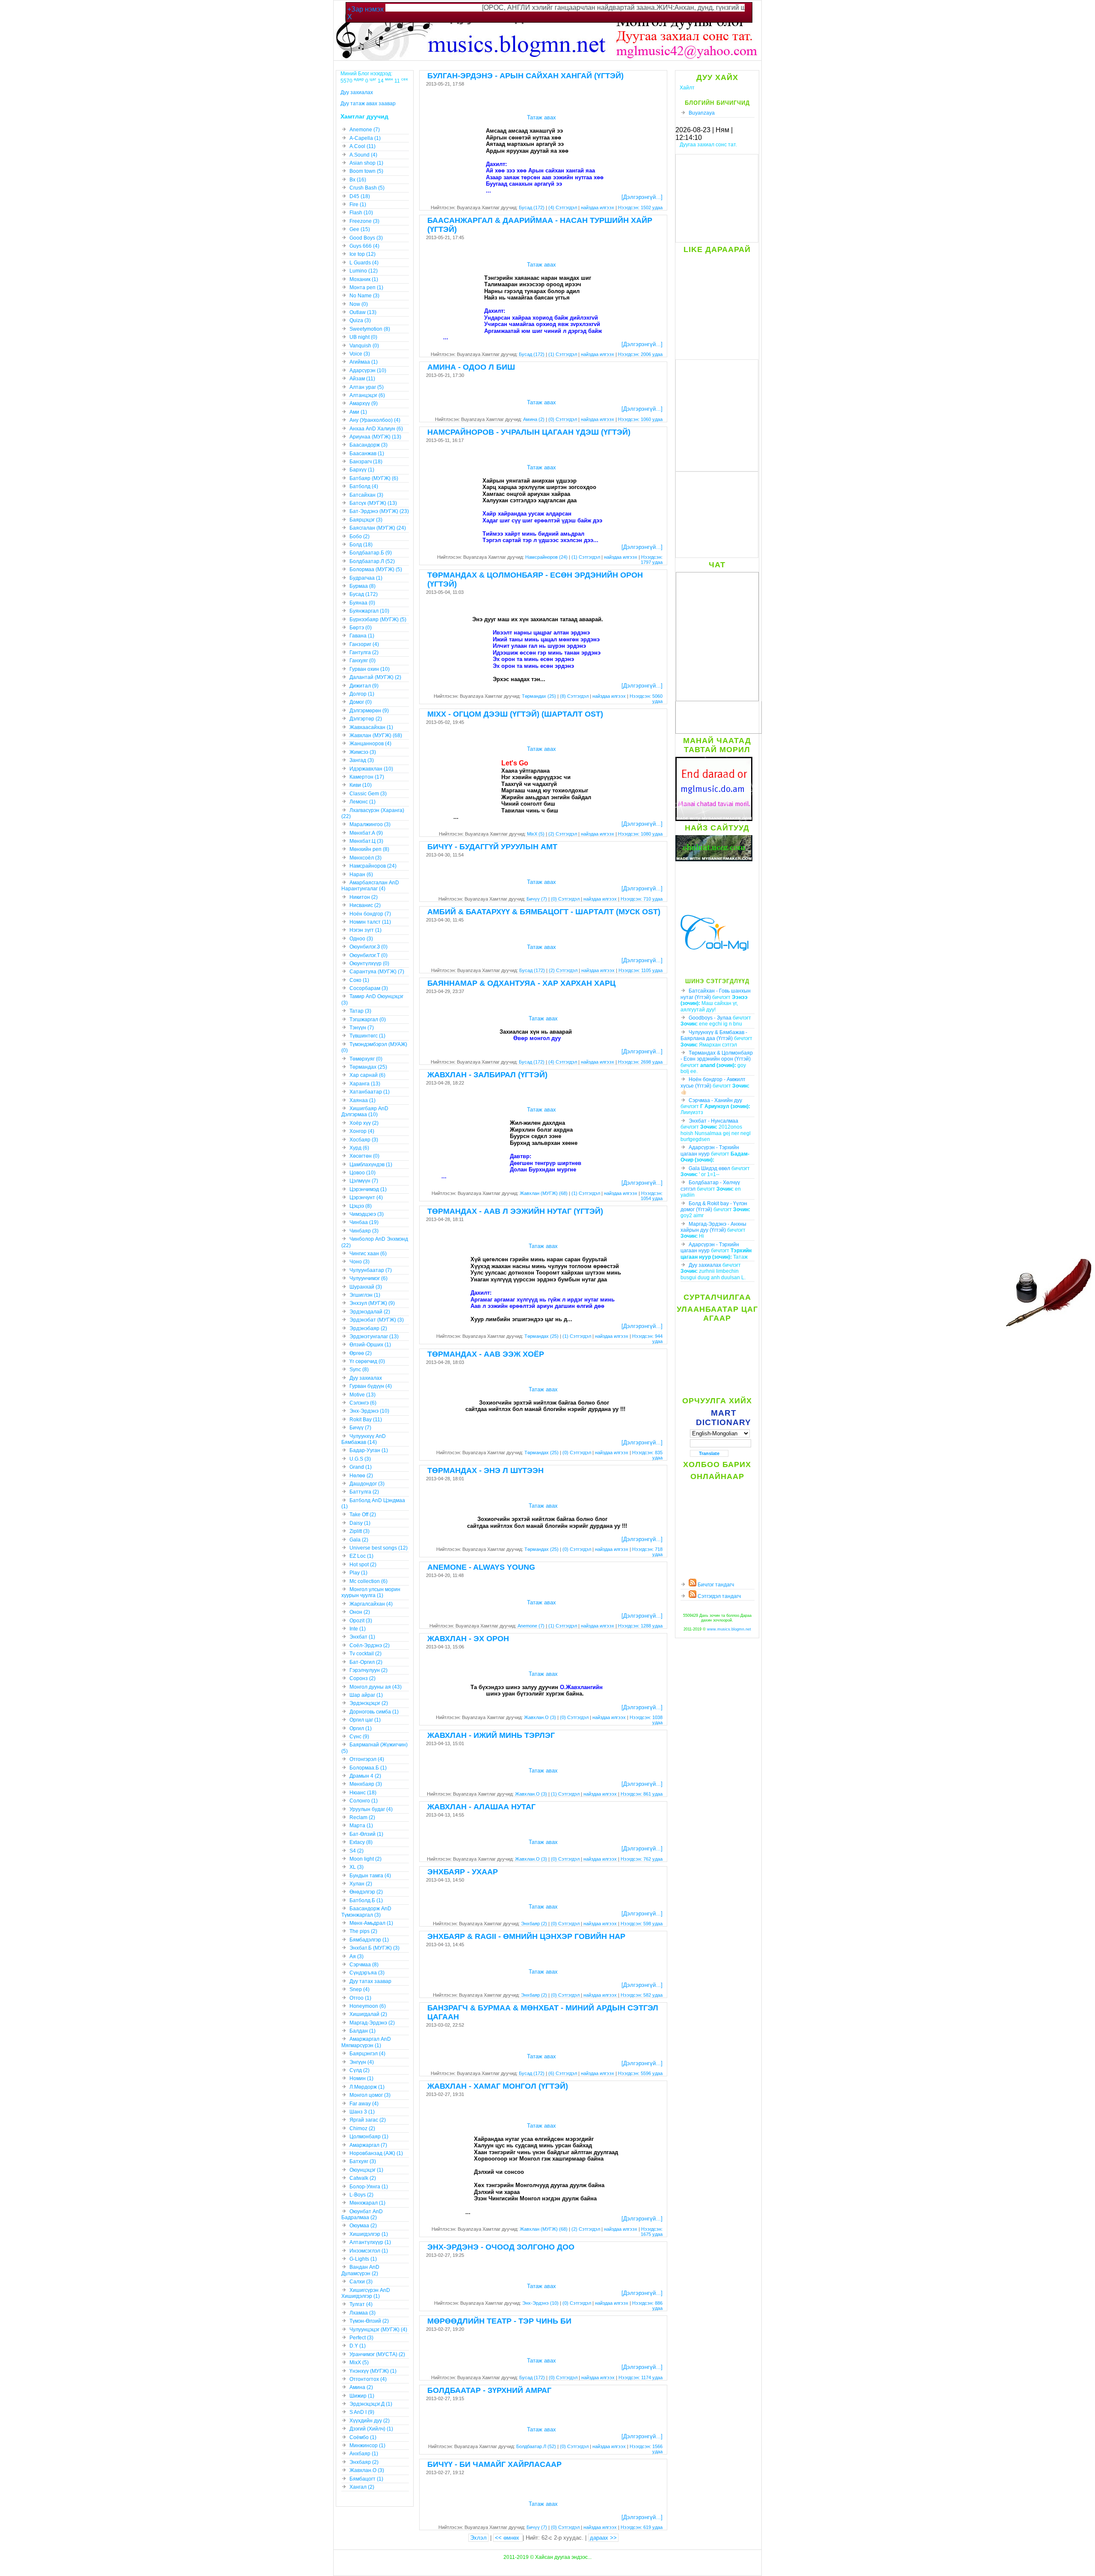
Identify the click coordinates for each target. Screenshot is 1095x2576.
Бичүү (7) (537, 899)
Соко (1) (359, 980)
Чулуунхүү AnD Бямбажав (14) (364, 1439)
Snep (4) (360, 1989)
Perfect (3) (361, 2338)
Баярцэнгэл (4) (367, 2054)
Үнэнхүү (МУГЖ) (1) (373, 2371)
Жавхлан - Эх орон (468, 1639)
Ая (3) (357, 1956)
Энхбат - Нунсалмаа (713, 1121)
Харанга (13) (365, 1084)
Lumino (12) (364, 271)
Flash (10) (361, 213)
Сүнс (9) (359, 1737)
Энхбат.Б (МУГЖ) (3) (374, 1948)
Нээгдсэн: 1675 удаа (652, 2232)
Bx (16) (358, 180)
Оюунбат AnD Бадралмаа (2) (362, 2214)
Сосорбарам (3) (369, 988)
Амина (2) (534, 419)
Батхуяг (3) (363, 2161)
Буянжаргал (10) (369, 611)
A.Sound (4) (363, 155)
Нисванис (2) (365, 905)
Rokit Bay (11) (366, 1420)
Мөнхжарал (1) (367, 2203)
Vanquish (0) (364, 346)
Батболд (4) (364, 486)
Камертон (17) (367, 777)
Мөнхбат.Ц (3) (366, 841)
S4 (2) (357, 1851)
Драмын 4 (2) (365, 1776)
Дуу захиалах (705, 1265)
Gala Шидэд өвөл (710, 1168)
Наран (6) (361, 874)
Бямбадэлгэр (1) (369, 1940)
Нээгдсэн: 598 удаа (642, 1924)
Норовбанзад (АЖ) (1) (376, 2153)
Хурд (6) (359, 1148)
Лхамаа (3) (363, 2313)
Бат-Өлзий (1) (366, 1834)
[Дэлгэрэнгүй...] (642, 197)
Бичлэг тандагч (715, 1585)
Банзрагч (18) (366, 462)
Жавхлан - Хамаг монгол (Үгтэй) (498, 2086)
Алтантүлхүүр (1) (370, 2242)
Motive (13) (363, 1395)
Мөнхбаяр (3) (366, 1784)
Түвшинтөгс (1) (367, 1036)
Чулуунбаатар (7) (371, 1270)
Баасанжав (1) (367, 454)
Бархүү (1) (362, 470)
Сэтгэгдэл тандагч (719, 1596)
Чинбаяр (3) (364, 1231)
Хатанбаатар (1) (370, 1092)
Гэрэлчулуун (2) (368, 1670)
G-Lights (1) (363, 2259)
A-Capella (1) (365, 138)
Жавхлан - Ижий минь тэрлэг (491, 1735)
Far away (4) (364, 2104)
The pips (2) (363, 1931)
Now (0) (359, 304)
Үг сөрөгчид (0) (367, 1361)
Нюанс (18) (363, 1793)
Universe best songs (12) (379, 1548)
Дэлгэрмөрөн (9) (369, 711)
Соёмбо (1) (363, 2437)
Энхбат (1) (362, 1637)
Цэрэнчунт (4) (366, 1198)
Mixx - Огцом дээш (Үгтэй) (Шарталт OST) (515, 714)
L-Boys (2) (361, 2195)
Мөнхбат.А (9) (366, 833)
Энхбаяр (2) (534, 1924)
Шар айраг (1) (366, 1695)
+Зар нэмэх (365, 9)
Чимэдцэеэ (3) (367, 1214)
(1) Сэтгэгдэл (563, 354)
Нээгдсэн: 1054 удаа (652, 1196)
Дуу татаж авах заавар (368, 104)
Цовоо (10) (363, 1173)
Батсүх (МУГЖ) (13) (373, 503)
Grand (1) (361, 1467)
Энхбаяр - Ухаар (463, 1872)
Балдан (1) (363, 2031)
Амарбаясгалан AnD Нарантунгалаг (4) (370, 886)
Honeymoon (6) (368, 2006)
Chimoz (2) (362, 2128)
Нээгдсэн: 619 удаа (642, 2527)
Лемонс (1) (363, 802)
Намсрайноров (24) (546, 557)
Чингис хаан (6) (368, 1254)
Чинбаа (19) (364, 1222)
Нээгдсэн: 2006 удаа (640, 354)
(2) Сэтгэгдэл (563, 834)
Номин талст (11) (370, 922)
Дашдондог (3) (367, 1484)
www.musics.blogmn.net (729, 1629)
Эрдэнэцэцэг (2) (369, 1703)
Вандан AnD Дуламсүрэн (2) (360, 2270)
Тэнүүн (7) (362, 1028)
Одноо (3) (361, 939)
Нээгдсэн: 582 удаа (642, 1995)
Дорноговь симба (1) (374, 1712)
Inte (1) (358, 1629)
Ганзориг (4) (364, 644)
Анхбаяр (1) (364, 2454)
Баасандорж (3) (368, 445)
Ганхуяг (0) (363, 661)
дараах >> (603, 2538)
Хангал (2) (362, 2487)
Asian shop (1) (366, 163)
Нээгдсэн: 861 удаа (642, 1794)
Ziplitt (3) (360, 1531)
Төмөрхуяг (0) (366, 1059)
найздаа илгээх (598, 208)
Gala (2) (359, 1540)
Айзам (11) (362, 379)
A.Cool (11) (363, 146)
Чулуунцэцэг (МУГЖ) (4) (378, 2330)
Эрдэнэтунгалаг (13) (374, 1337)
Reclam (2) (362, 1817)
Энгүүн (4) (362, 2062)
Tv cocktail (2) (365, 1654)
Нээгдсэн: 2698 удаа (640, 1062)
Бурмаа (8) (363, 586)
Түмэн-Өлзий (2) (369, 2321)
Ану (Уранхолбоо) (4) (375, 420)
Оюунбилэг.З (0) (368, 947)
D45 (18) (360, 196)
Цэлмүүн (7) (364, 1181)
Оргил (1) (361, 1728)
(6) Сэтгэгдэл (563, 2073)
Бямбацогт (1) (366, 2479)
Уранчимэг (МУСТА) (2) (377, 2354)
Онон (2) (360, 1612)
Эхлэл (478, 2538)
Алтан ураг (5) (367, 387)
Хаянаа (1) (363, 1100)
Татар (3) (360, 1011)
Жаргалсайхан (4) (371, 1604)
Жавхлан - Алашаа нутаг (481, 1807)
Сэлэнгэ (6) (363, 1403)
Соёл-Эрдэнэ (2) (370, 1645)
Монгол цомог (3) (370, 2095)
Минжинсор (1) (367, 2446)
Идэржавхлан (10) (371, 769)
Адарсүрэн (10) (368, 371)
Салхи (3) (361, 2282)
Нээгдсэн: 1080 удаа (640, 834)
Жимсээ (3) (363, 752)
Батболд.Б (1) (366, 1900)
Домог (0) (361, 702)
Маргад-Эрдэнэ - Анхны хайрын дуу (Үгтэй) (713, 1227)
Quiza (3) (360, 320)
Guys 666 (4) (364, 246)
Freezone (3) (364, 221)
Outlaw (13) (363, 312)
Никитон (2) (364, 897)
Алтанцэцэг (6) (367, 395)
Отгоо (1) (360, 1998)
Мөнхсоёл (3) (365, 858)
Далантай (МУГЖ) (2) (375, 677)
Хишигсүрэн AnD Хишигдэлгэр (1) (366, 2293)
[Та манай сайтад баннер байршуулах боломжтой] (714, 973)
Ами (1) (358, 412)
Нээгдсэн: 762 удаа (642, 1859)
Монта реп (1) (366, 288)
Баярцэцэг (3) (366, 520)
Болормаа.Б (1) (368, 1768)
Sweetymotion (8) (370, 329)
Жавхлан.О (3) (540, 1717)
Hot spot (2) (363, 1565)
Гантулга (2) (364, 652)
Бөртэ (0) (361, 628)
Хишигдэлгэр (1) (369, 2234)
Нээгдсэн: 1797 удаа (652, 560)
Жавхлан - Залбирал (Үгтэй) (487, 1075)
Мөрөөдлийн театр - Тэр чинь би (499, 2321)
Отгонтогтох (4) (368, 2379)
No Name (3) (364, 296)
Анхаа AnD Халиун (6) (376, 429)
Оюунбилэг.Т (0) (368, 955)
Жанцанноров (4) (370, 744)
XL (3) (357, 1867)
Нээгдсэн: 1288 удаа (640, 1626)
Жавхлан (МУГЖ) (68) (544, 1193)
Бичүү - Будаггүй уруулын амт (492, 847)
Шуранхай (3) (366, 1287)
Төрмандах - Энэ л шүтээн (485, 1470)
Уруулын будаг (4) (371, 1809)
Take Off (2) (363, 1515)
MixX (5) (536, 834)
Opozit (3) (361, 1621)
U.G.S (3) (360, 1459)
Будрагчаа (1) (366, 578)
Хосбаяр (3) (364, 1140)
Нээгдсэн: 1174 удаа (641, 2377)
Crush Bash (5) (367, 188)
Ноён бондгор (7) (370, 914)
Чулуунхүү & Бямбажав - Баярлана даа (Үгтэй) (714, 1035)
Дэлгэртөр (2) (366, 719)
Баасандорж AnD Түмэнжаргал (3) (366, 1912)
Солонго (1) (364, 1801)
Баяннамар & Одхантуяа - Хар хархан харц (521, 983)
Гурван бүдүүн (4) (371, 1386)
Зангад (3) (362, 760)
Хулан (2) (361, 1884)
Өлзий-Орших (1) (370, 1345)
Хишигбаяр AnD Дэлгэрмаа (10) (365, 1112)
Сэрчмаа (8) (364, 1965)
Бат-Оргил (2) (366, 1662)
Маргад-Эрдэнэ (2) (372, 2023)
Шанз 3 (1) (362, 2112)
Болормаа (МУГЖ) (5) (376, 569)
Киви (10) (361, 785)
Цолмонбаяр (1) (369, 2137)
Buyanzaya (702, 113)
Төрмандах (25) (539, 696)
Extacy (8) (361, 1842)
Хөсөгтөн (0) (364, 1156)
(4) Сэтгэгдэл (563, 208)
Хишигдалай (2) (368, 2014)
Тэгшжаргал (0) (368, 1020)
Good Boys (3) (366, 238)
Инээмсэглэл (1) (369, 2251)
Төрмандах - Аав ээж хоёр (486, 1354)
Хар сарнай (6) (367, 1075)
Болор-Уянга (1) (369, 2187)
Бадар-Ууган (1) (369, 1450)
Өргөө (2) (361, 1353)
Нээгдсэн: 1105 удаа (641, 970)
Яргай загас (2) (368, 2120)
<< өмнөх (508, 2538)
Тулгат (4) (361, 2304)
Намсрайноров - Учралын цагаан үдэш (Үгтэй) (529, 432)
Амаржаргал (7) (368, 2145)
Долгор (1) (362, 694)
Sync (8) (359, 1370)
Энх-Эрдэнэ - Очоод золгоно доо (501, 2247)
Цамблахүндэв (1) (371, 1165)
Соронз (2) (363, 1678)
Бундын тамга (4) (370, 1876)
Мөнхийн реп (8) (369, 849)
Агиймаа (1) (364, 362)
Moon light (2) (365, 1859)
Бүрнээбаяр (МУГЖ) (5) (378, 620)
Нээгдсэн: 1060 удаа (640, 419)
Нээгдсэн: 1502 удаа (640, 208)
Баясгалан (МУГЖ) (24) (378, 528)
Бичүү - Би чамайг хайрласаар (494, 2464)
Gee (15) (360, 229)
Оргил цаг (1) (365, 1720)
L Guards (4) (364, 263)
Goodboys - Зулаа (710, 1018)
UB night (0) (363, 337)
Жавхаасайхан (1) (371, 727)
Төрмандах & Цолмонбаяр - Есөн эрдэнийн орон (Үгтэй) (717, 1056)
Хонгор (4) (362, 1131)
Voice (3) (360, 354)
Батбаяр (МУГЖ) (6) (374, 478)
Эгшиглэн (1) (365, 1295)
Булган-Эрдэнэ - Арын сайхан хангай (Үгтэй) (525, 76)
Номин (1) (361, 2078)
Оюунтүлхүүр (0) (369, 963)
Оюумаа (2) (363, 2226)
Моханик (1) (364, 279)
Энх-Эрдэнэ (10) (540, 2303)
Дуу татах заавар (370, 1981)
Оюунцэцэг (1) (366, 2170)
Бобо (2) (360, 537)
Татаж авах (542, 117)
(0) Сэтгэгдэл (563, 419)
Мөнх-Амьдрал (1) (371, 1923)
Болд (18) (361, 545)
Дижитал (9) (364, 686)
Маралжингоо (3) (370, 824)
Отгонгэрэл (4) (367, 1759)
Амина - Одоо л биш (471, 367)
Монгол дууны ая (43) (376, 1687)
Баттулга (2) (364, 1492)
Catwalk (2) (363, 2178)
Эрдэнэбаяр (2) (368, 1328)
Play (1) (358, 1573)
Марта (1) (361, 1826)
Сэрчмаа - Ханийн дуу (715, 1100)
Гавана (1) (362, 636)
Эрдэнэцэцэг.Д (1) (371, 2404)
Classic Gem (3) (368, 794)
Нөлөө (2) (361, 1476)
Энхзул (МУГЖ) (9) (372, 1303)
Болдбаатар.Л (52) (536, 2446)
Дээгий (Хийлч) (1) (371, 2429)
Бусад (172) (532, 208)
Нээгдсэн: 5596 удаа (640, 2073)
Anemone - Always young (481, 1567)
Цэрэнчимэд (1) (368, 1189)
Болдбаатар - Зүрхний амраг (489, 2390)
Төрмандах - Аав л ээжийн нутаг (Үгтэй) (515, 1211)
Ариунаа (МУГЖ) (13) (375, 437)
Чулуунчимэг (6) (368, 1278)
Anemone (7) (531, 1626)
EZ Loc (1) (361, 1556)
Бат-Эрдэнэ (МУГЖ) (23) (379, 511)
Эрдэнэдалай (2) (370, 1312)
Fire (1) (358, 205)
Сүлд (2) (360, 2070)
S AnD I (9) (362, 2412)
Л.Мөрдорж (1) (367, 2087)
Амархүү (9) (364, 403)
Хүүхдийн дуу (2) (370, 2421)
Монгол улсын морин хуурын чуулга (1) (371, 1592)
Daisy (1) (360, 1523)
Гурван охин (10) (370, 669)
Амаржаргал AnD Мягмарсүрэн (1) (366, 2042)
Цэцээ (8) (361, 1206)
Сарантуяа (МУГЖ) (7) (377, 972)
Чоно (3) (360, 1262)
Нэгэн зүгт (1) (365, 930)
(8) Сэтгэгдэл (575, 696)
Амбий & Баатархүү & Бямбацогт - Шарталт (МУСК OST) (544, 912)
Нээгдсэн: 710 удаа (642, 899)
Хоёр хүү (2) (364, 1123)
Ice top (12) (363, 254)
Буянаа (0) (362, 603)
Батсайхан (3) (366, 495)
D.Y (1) (358, 2346)
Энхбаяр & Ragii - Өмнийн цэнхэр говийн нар (526, 1936)
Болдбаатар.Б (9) (371, 553)
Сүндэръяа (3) (367, 1973)
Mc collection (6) (368, 1581)
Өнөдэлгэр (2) (366, 1892)
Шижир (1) (362, 2396)
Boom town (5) (366, 171)
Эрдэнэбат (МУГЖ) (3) (377, 1320)
